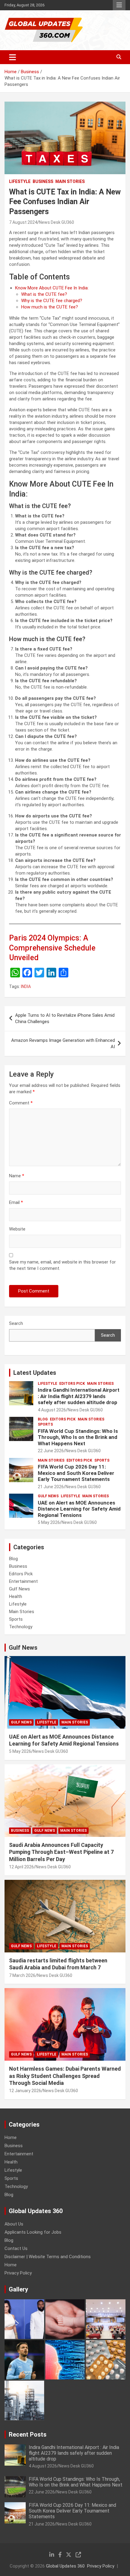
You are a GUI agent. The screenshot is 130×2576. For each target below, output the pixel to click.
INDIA (26, 986)
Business (43, 181)
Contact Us (16, 2248)
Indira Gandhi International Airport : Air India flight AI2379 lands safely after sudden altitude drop (79, 1396)
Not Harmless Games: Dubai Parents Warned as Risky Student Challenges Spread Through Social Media (65, 2076)
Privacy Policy (18, 2273)
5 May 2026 (49, 1522)
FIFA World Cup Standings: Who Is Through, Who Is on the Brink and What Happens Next (78, 1437)
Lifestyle (20, 181)
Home (11, 2137)
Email (16, 1202)
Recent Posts (28, 2434)
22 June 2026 (51, 1451)
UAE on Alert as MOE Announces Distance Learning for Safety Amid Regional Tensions (79, 1509)
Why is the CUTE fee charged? (52, 301)
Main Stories (70, 181)
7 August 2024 (23, 222)
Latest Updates (35, 1373)
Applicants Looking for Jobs (33, 2232)
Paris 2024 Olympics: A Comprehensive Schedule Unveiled (52, 948)
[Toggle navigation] (13, 57)
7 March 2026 (22, 1975)
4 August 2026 (52, 1410)
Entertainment (23, 1581)
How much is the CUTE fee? (50, 307)
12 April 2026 (21, 1867)
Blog (43, 1419)
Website (17, 1229)
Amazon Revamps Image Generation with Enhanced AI (63, 1043)
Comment (21, 1103)
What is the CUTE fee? (44, 294)
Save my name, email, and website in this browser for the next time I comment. (62, 1265)
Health (16, 1596)
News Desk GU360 (57, 222)
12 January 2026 (25, 2091)
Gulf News (48, 1496)
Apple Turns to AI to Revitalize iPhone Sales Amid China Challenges (65, 1018)
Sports (45, 1424)
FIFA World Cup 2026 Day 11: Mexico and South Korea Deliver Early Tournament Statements (76, 1473)
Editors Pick (72, 1384)
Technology (21, 1627)
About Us (14, 2224)
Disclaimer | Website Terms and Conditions (48, 2257)
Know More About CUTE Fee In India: (52, 288)
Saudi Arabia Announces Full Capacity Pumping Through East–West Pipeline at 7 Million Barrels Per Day (61, 1852)
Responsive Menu (119, 5)
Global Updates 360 (65, 2566)
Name (17, 1176)
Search (16, 1323)
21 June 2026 (51, 1487)
